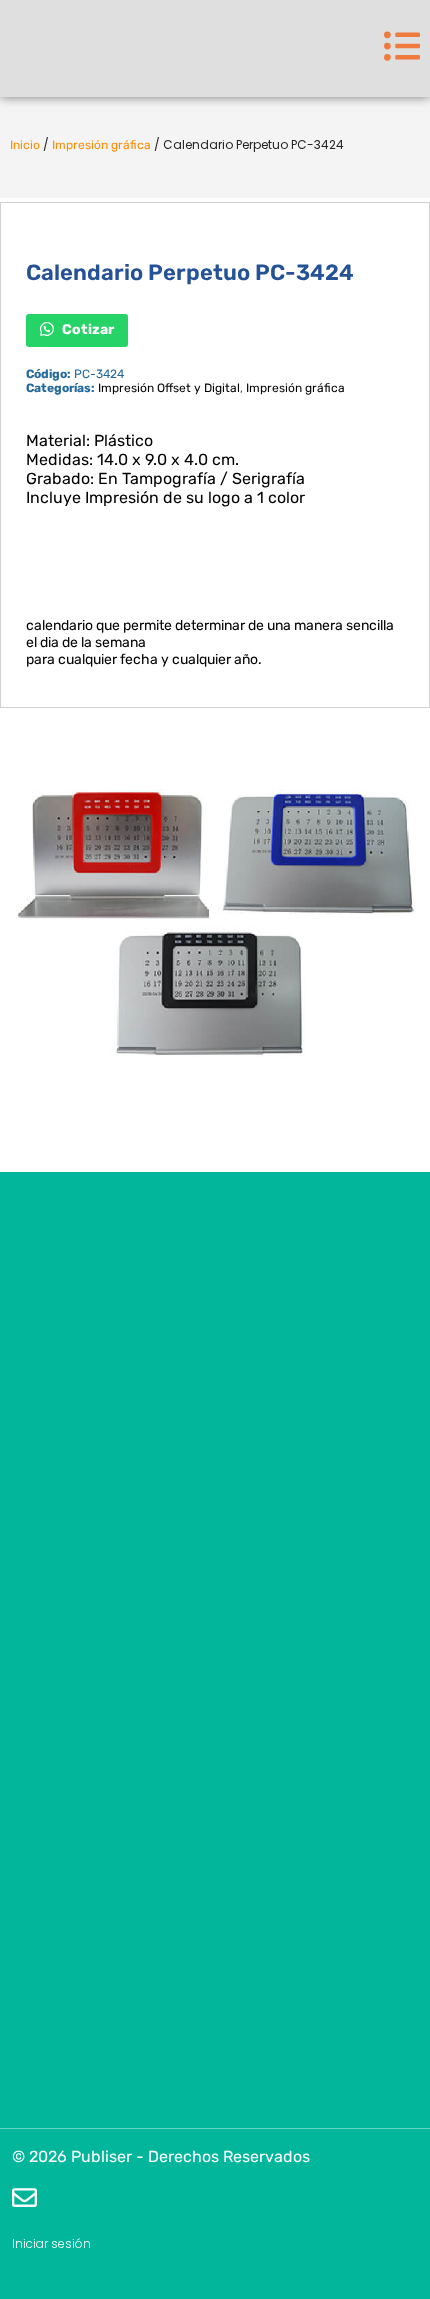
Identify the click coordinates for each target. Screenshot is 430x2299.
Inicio (25, 145)
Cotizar (86, 329)
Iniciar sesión (51, 2243)
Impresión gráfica (101, 145)
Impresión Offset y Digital (169, 388)
